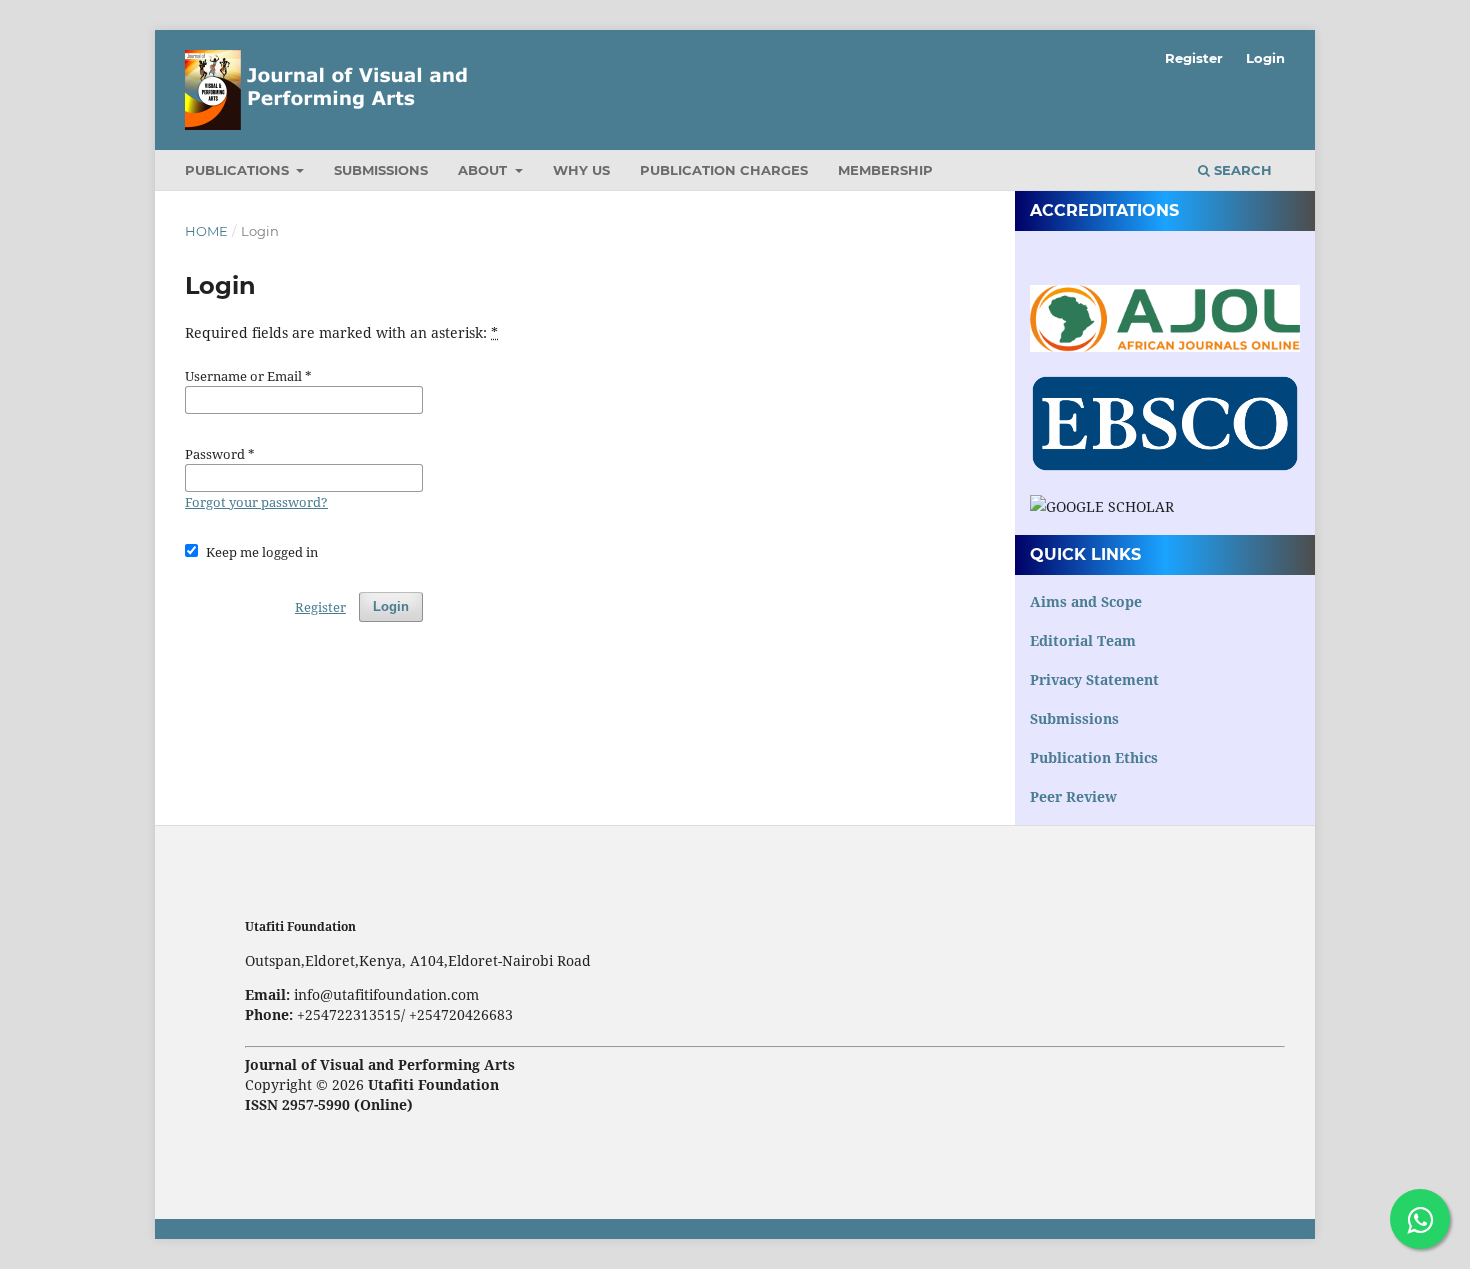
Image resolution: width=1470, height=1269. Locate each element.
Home (206, 231)
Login (1265, 58)
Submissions (381, 170)
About (484, 170)
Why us (581, 170)
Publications (239, 170)
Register (1194, 58)
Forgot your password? (256, 502)
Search (1241, 170)
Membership (885, 170)
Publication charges (724, 170)
